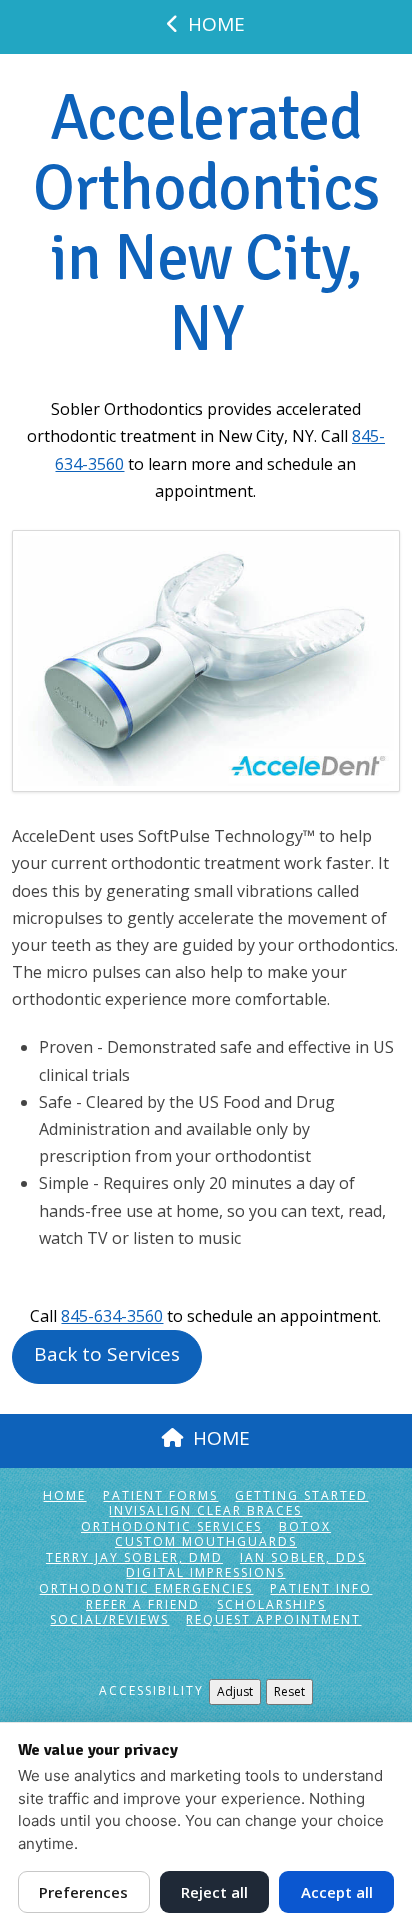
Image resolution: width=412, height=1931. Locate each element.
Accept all (337, 1892)
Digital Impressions (205, 1573)
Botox (305, 1527)
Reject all (214, 1892)
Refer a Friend (143, 1605)
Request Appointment (273, 1620)
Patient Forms (160, 1496)
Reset (289, 1691)
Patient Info (321, 1589)
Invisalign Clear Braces (205, 1511)
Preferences (83, 1892)
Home (64, 1496)
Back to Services (107, 1354)
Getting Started (301, 1496)
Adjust (235, 1691)
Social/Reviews (109, 1620)
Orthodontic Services (171, 1527)
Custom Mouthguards (206, 1542)
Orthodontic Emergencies (146, 1589)
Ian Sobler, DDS (303, 1558)
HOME (216, 24)
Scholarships (271, 1605)
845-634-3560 (112, 1316)
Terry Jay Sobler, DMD (134, 1558)
